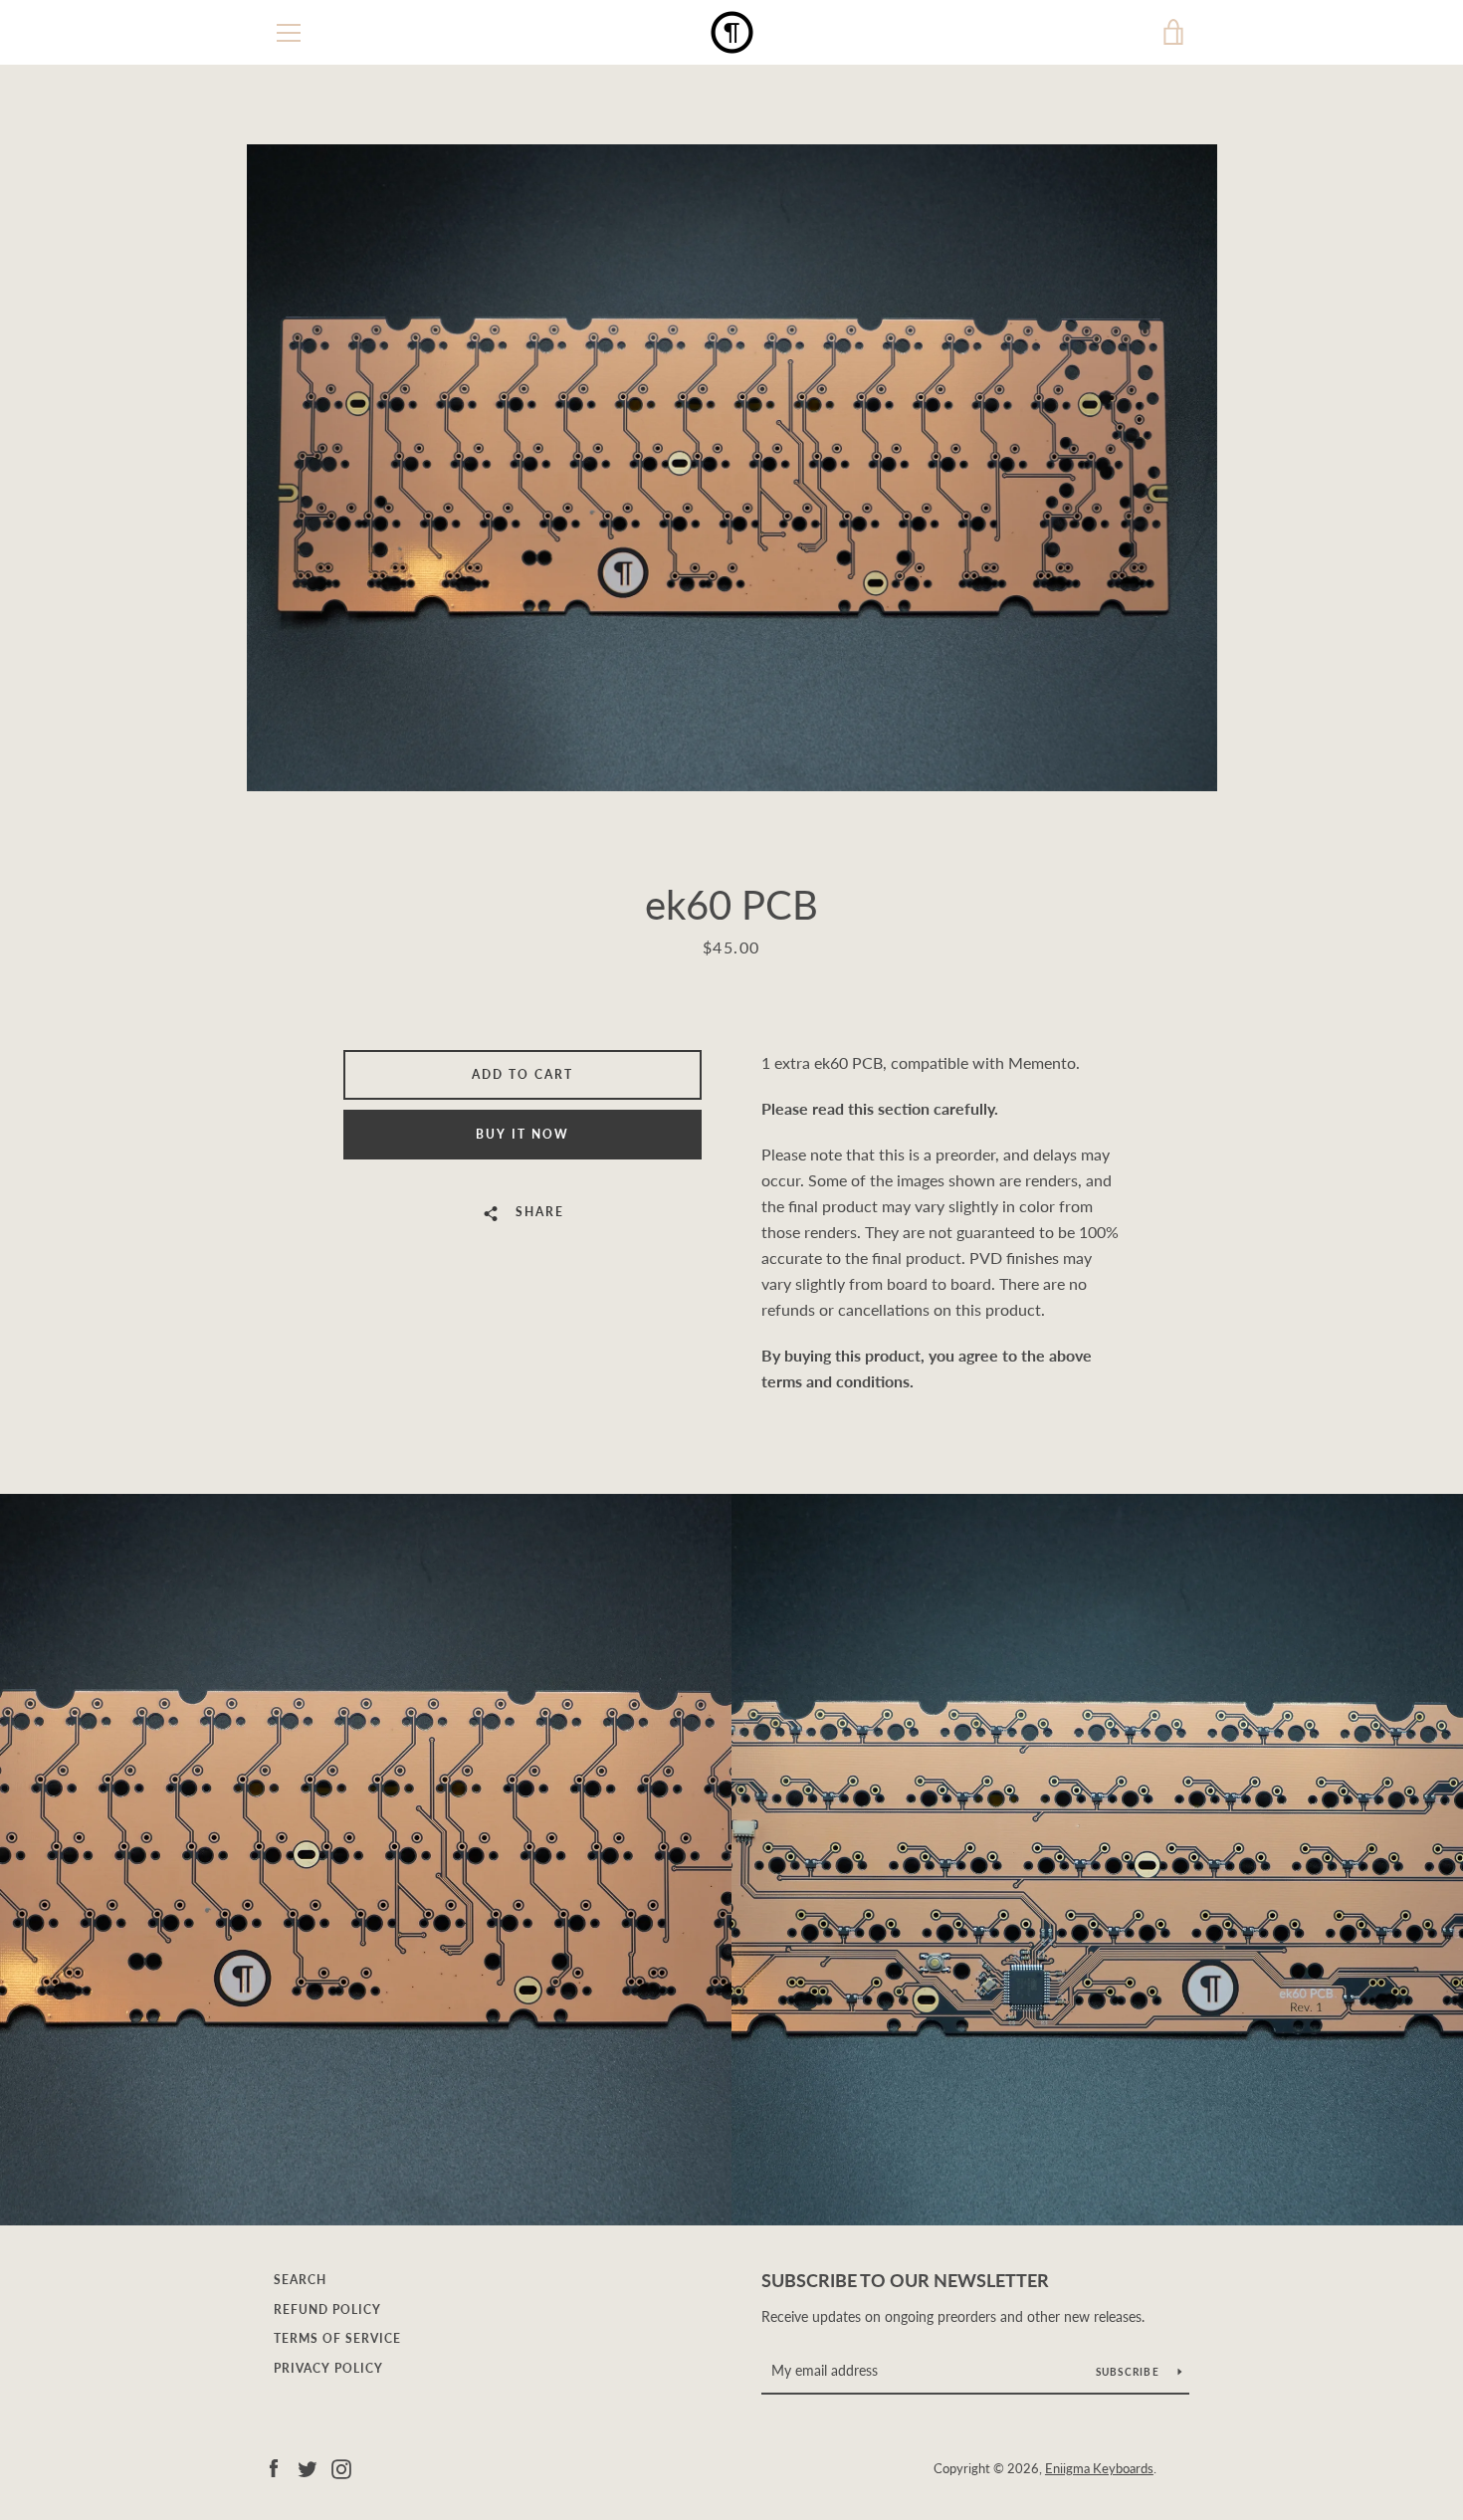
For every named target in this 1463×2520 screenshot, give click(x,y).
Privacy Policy (328, 2368)
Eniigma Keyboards (1099, 2468)
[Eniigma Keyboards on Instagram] (341, 2467)
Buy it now (522, 1134)
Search (300, 2280)
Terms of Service (337, 2338)
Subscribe (1130, 2372)
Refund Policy (327, 2310)
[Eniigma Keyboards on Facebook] (274, 2467)
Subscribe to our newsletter (905, 2280)
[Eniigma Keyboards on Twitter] (308, 2467)
